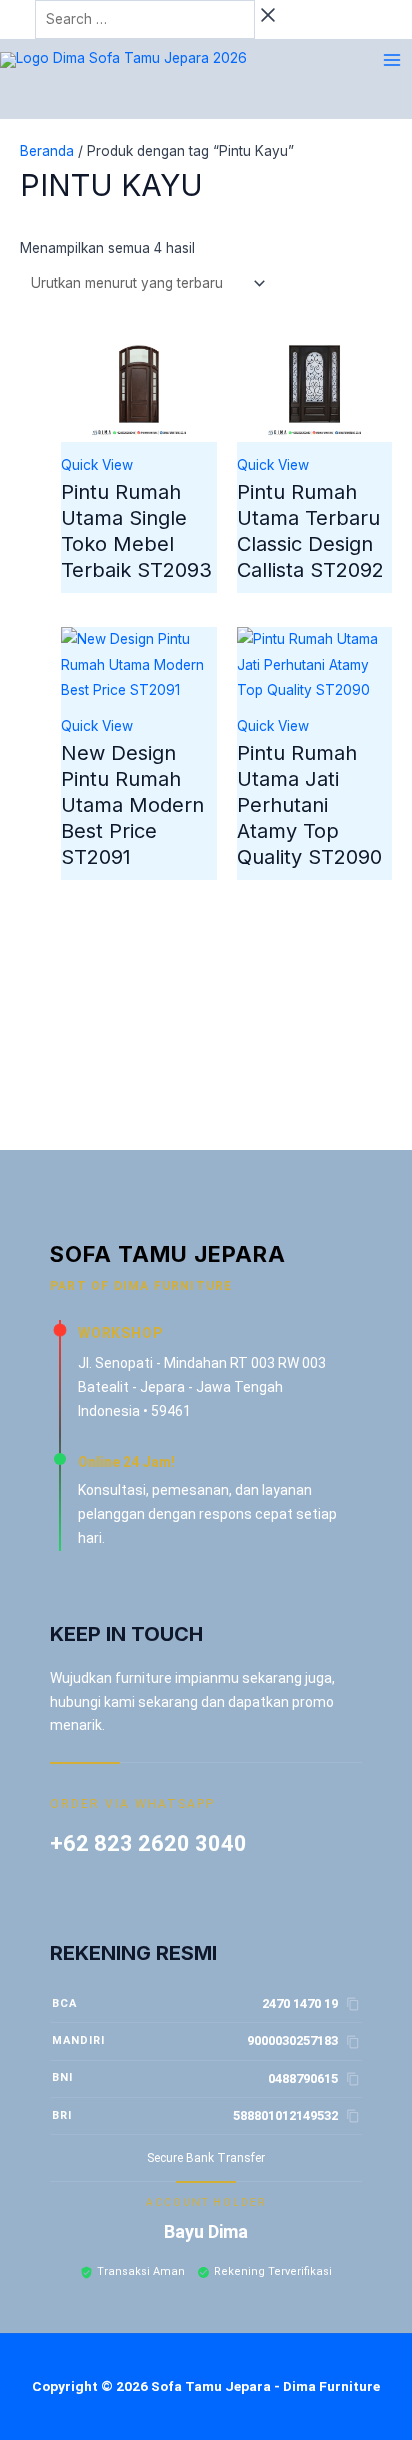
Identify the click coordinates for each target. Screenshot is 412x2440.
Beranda (47, 151)
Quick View (97, 465)
